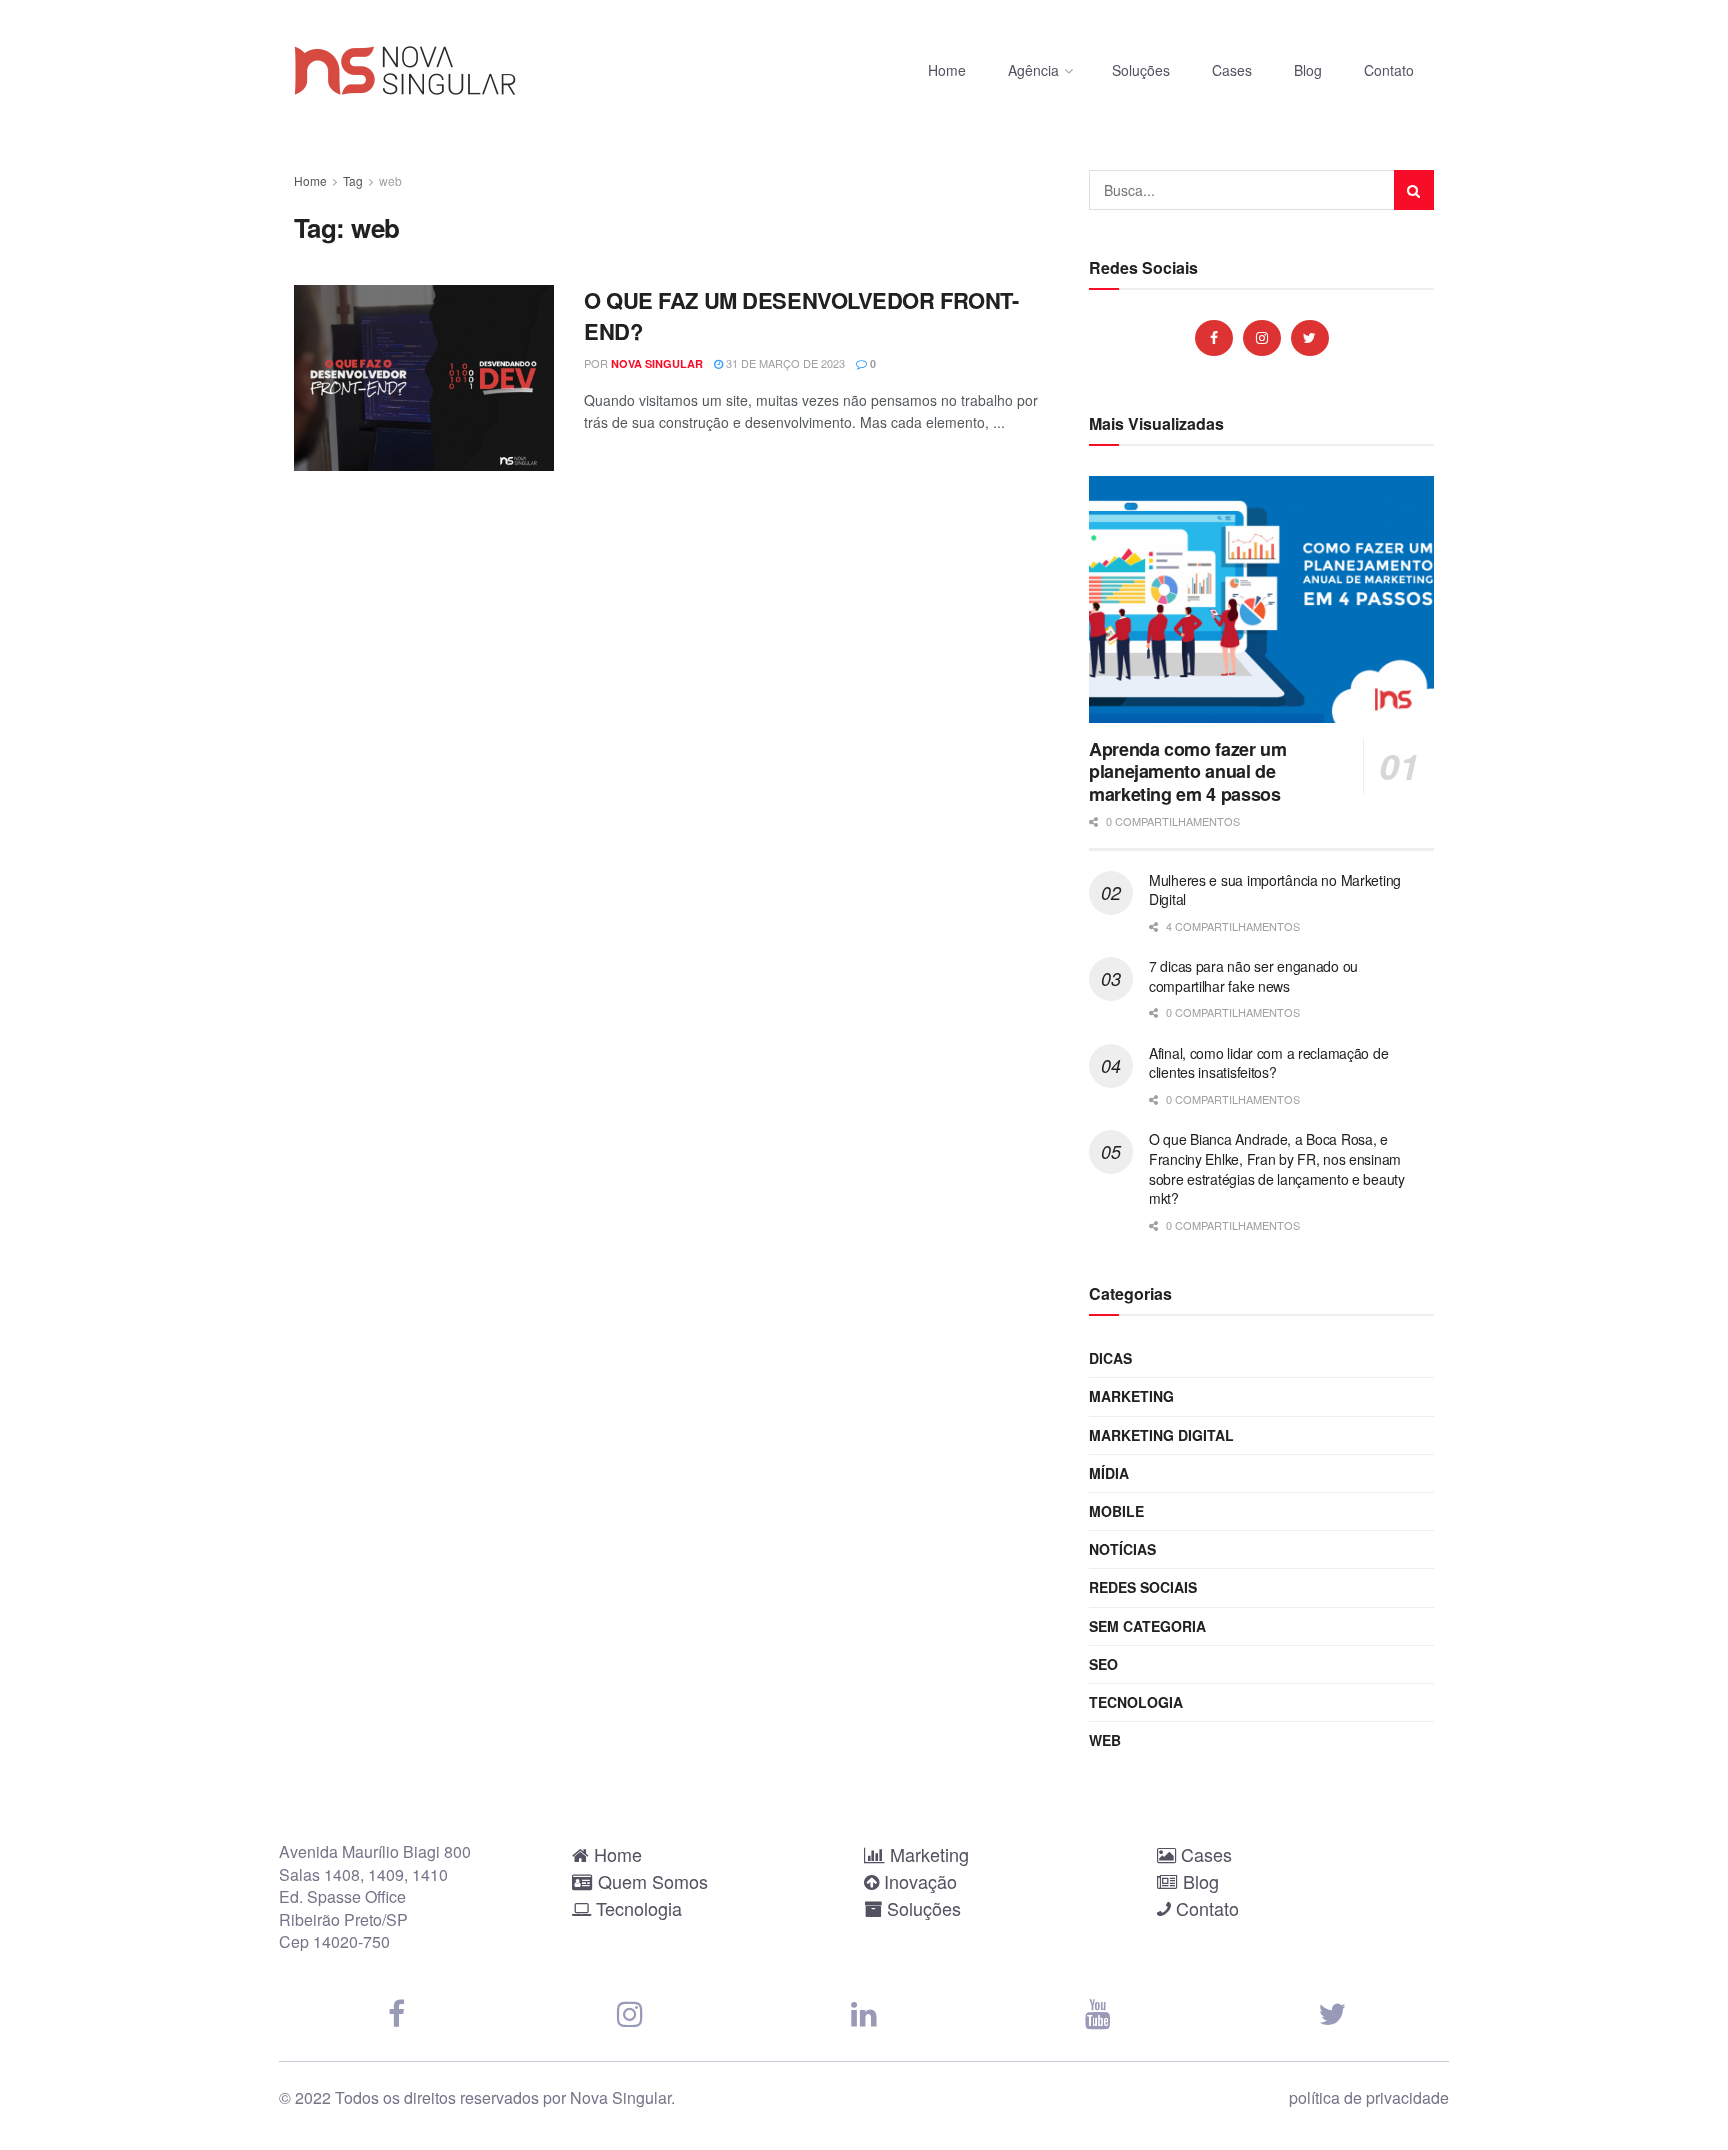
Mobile (1116, 1511)
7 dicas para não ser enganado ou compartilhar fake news (1253, 976)
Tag (353, 180)
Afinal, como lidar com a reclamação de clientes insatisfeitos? (1268, 1063)
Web (1105, 1740)
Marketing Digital (1161, 1435)
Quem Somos (650, 1881)
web (390, 180)
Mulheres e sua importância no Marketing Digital (1275, 890)
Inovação (918, 1881)
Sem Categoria (1147, 1626)
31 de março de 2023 (784, 363)
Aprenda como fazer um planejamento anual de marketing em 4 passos (1187, 771)
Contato (1389, 70)
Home (947, 70)
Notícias (1122, 1549)
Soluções (1141, 70)
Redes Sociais (1143, 1587)
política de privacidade (1369, 2097)
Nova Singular (657, 363)
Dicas (1110, 1358)
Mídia (1109, 1473)
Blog (1308, 70)
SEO (1103, 1664)
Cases (1232, 70)
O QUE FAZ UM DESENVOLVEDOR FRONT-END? (801, 315)
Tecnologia (1136, 1702)
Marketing (1131, 1396)
